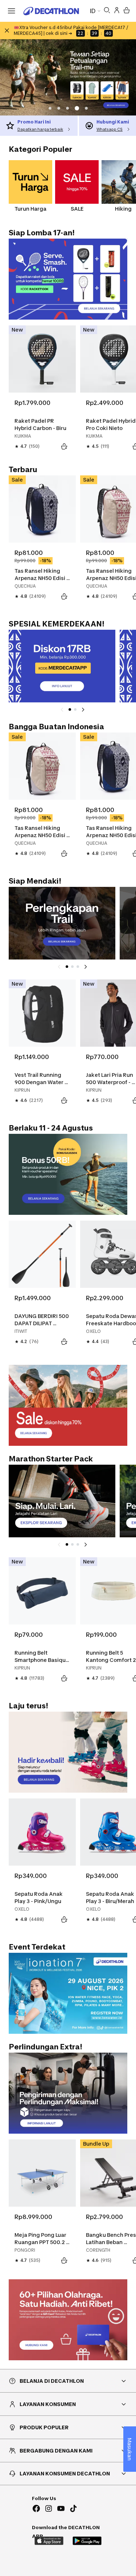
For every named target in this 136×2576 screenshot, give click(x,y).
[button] (50, 108)
